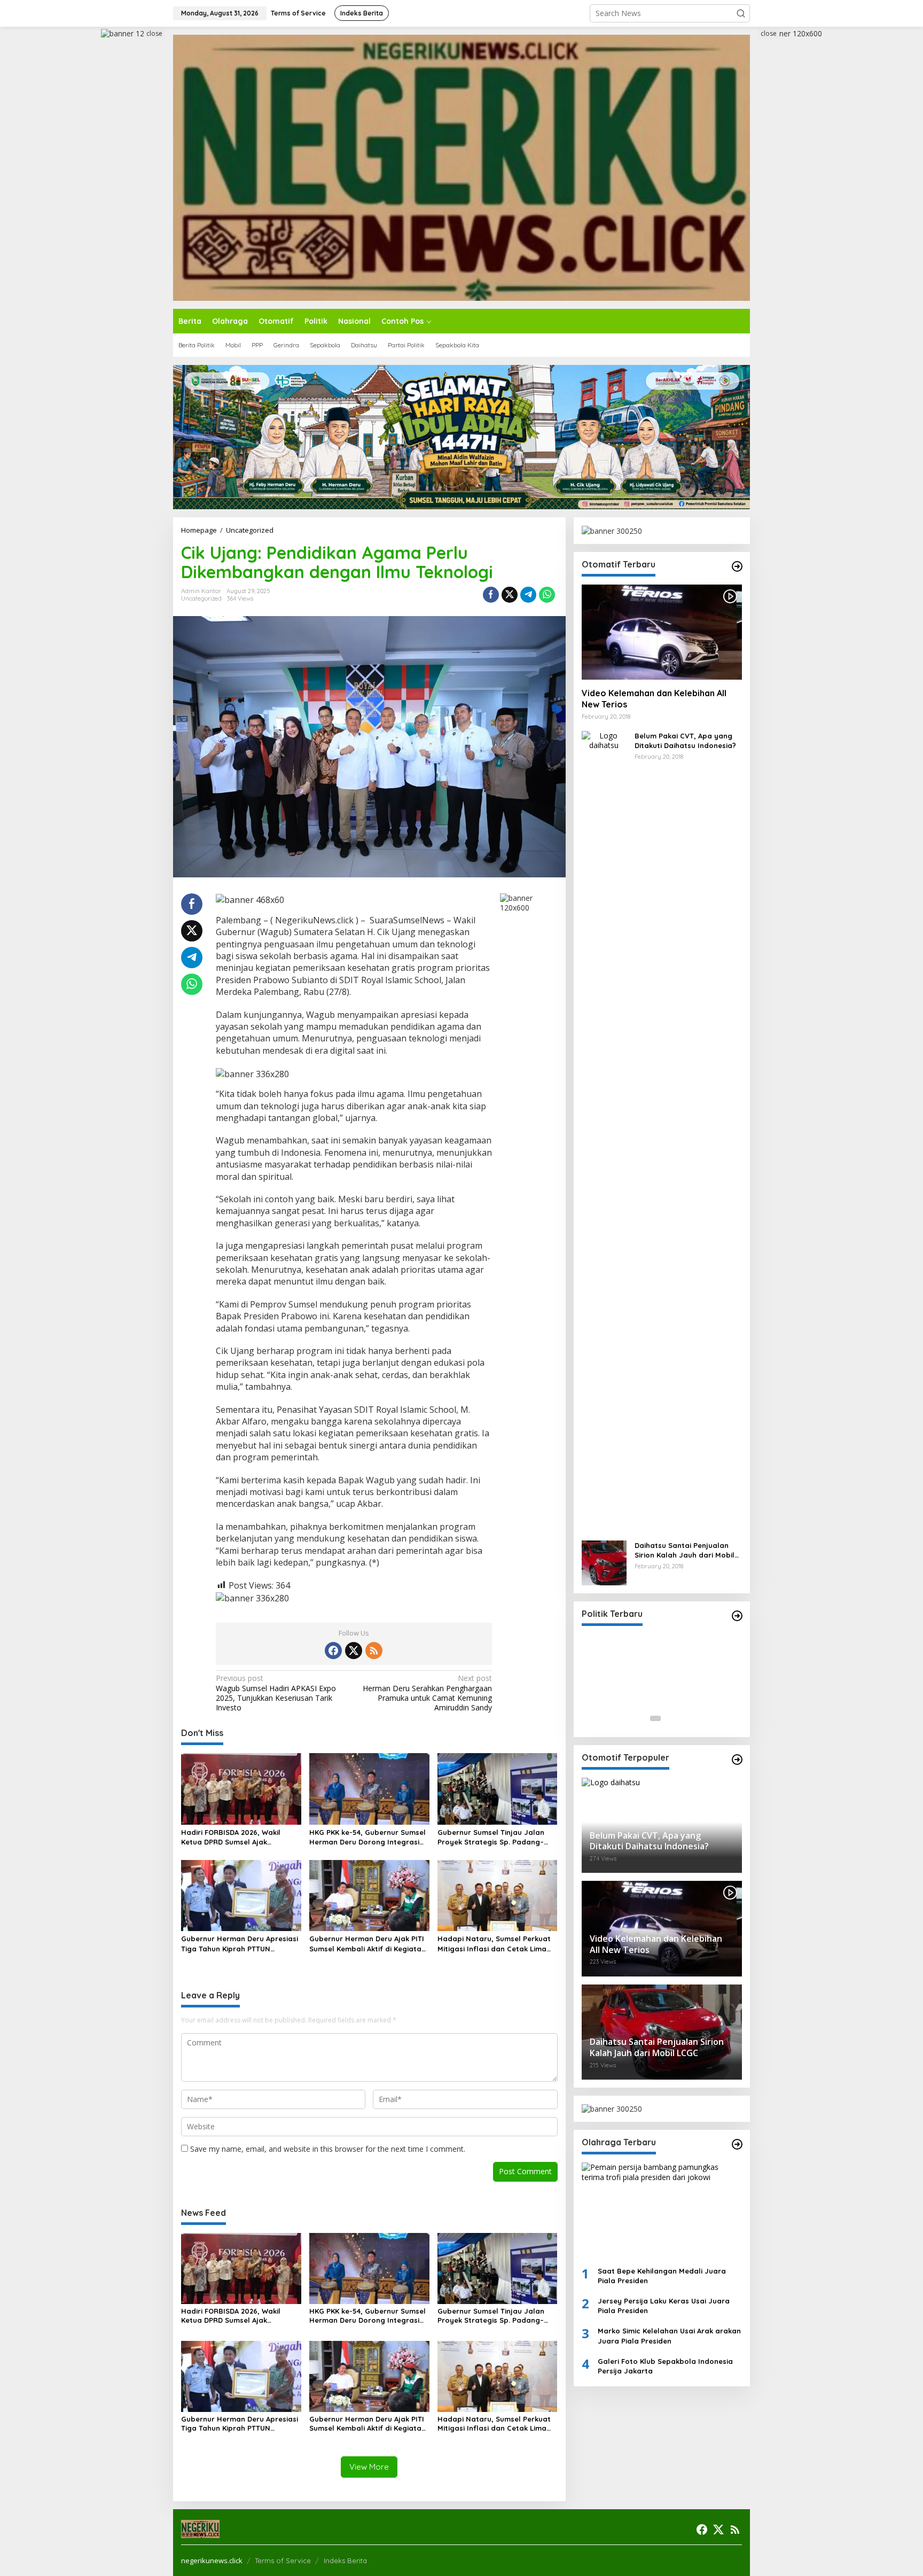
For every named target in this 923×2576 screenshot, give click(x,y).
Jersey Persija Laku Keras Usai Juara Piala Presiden (664, 2306)
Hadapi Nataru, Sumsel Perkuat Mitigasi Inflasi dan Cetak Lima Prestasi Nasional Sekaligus (494, 1944)
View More (369, 2467)
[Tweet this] (510, 595)
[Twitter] (354, 1651)
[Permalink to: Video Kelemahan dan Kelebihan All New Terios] (662, 632)
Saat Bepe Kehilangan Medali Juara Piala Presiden (662, 2275)
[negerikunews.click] (461, 167)
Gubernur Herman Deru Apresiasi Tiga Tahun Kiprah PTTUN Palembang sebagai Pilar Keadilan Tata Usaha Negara (240, 1944)
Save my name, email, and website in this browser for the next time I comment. (328, 2149)
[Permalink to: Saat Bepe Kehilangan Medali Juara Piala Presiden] (662, 2210)
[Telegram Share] (528, 595)
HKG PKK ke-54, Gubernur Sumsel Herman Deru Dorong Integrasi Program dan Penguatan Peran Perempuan (367, 1837)
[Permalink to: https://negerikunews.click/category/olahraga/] (737, 2144)
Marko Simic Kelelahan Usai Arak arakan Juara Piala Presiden (669, 2336)
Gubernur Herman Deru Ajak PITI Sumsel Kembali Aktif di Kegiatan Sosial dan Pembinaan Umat (367, 1944)
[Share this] (491, 595)
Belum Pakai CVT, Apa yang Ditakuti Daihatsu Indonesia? (685, 741)
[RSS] (374, 1651)
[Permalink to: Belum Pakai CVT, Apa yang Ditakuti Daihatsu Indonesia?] (604, 1130)
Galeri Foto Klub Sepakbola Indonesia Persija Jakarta (665, 2366)
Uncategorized (201, 598)
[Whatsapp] (547, 595)
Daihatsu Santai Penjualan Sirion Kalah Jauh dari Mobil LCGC (685, 1550)
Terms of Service (283, 2561)
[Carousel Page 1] (655, 1718)
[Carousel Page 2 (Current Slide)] (668, 1718)
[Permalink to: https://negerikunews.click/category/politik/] (737, 1616)
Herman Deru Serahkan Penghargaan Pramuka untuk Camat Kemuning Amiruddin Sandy (427, 1693)
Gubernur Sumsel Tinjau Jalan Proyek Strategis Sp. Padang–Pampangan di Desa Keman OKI (493, 1837)
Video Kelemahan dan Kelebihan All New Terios (654, 699)
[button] (741, 13)
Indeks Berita (345, 2561)
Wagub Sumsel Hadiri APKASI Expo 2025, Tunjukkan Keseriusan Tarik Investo (276, 1693)
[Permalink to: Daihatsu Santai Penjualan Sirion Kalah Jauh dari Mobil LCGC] (604, 1562)
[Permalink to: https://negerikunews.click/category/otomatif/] (737, 566)
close (154, 33)
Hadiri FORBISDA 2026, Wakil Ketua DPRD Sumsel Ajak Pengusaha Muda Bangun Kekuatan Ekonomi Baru (231, 1837)
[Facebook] (333, 1651)
